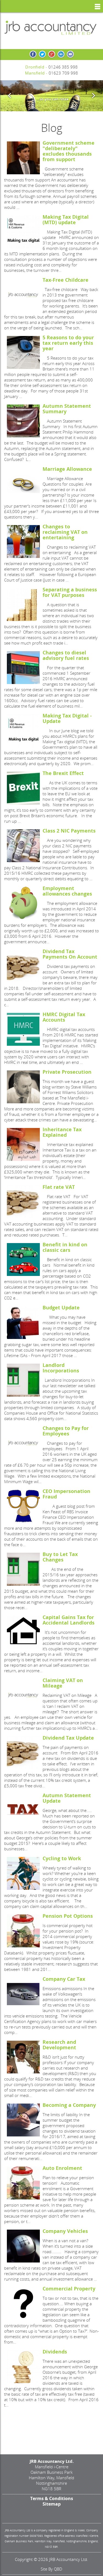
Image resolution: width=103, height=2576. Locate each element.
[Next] (93, 96)
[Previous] (10, 96)
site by (51, 2569)
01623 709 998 (63, 73)
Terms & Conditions (52, 2498)
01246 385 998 (63, 67)
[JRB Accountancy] (51, 27)
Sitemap (52, 2504)
